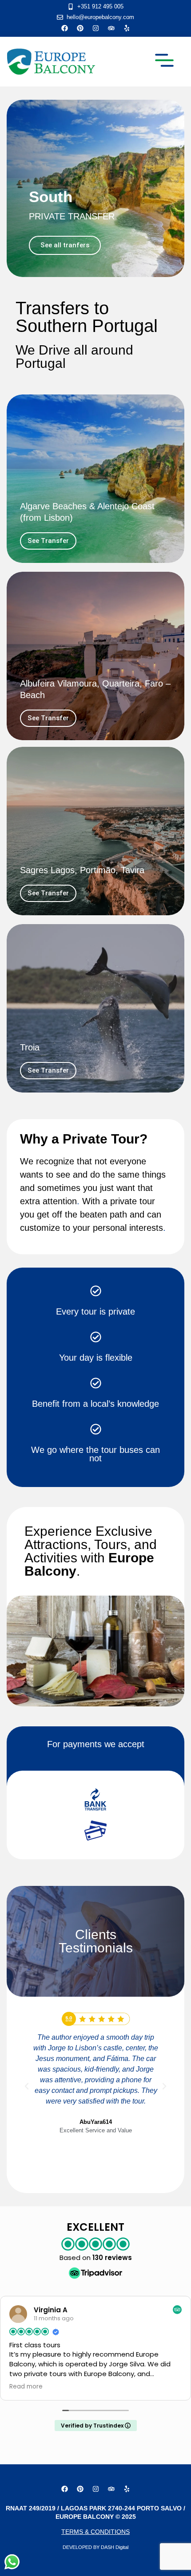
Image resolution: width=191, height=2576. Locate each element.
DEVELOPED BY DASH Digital (95, 2547)
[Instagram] (95, 28)
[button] (164, 62)
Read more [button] (26, 2387)
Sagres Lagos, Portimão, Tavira (82, 870)
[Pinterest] (80, 28)
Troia (30, 1047)
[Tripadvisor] (111, 28)
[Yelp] (127, 28)
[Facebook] (64, 28)
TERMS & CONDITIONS (95, 2532)
